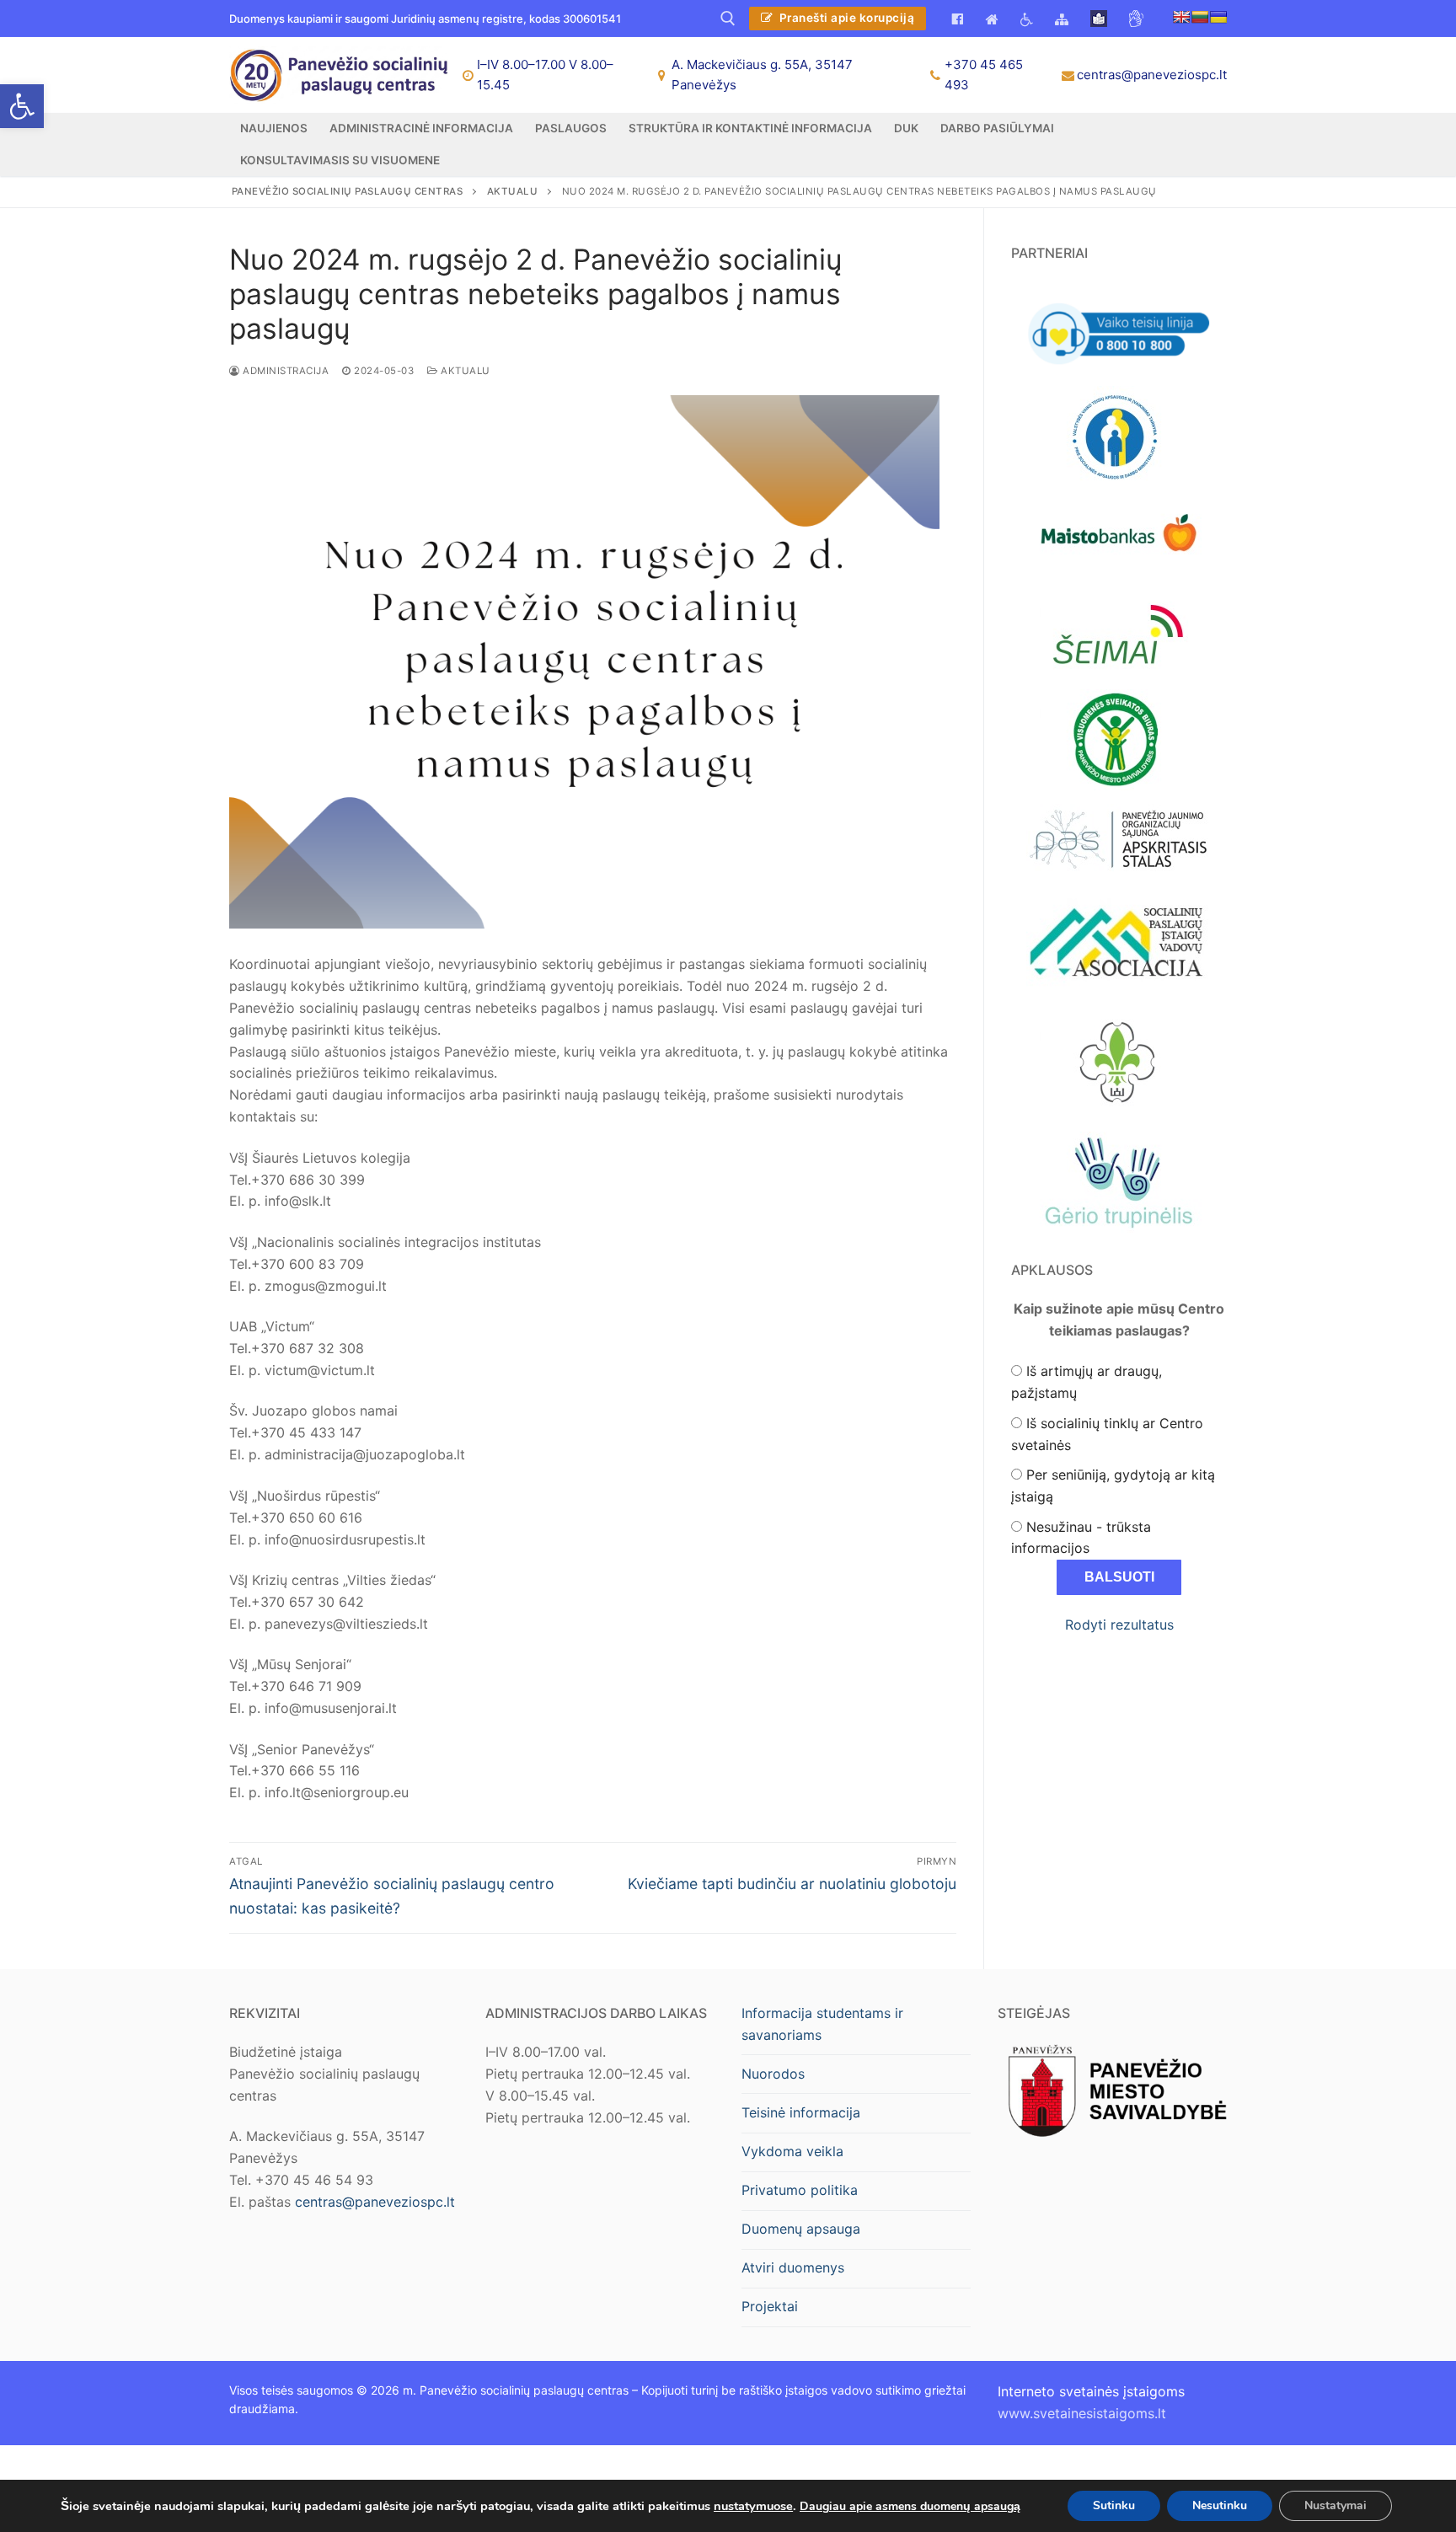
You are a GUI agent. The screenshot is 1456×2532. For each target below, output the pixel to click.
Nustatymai (1336, 2505)
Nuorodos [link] (773, 2074)
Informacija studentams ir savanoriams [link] (822, 2024)
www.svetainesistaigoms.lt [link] (1082, 2413)
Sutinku (1114, 2505)
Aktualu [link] (464, 371)
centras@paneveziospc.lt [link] (1152, 75)
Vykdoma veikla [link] (792, 2151)
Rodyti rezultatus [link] (1119, 1625)
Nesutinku (1220, 2505)
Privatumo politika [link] (800, 2190)
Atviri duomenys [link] (793, 2267)
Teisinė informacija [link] (801, 2112)
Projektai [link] (770, 2306)
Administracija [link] (284, 371)
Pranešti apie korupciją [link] (845, 18)
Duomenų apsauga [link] (801, 2229)
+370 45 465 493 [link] (984, 75)
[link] (22, 106)
